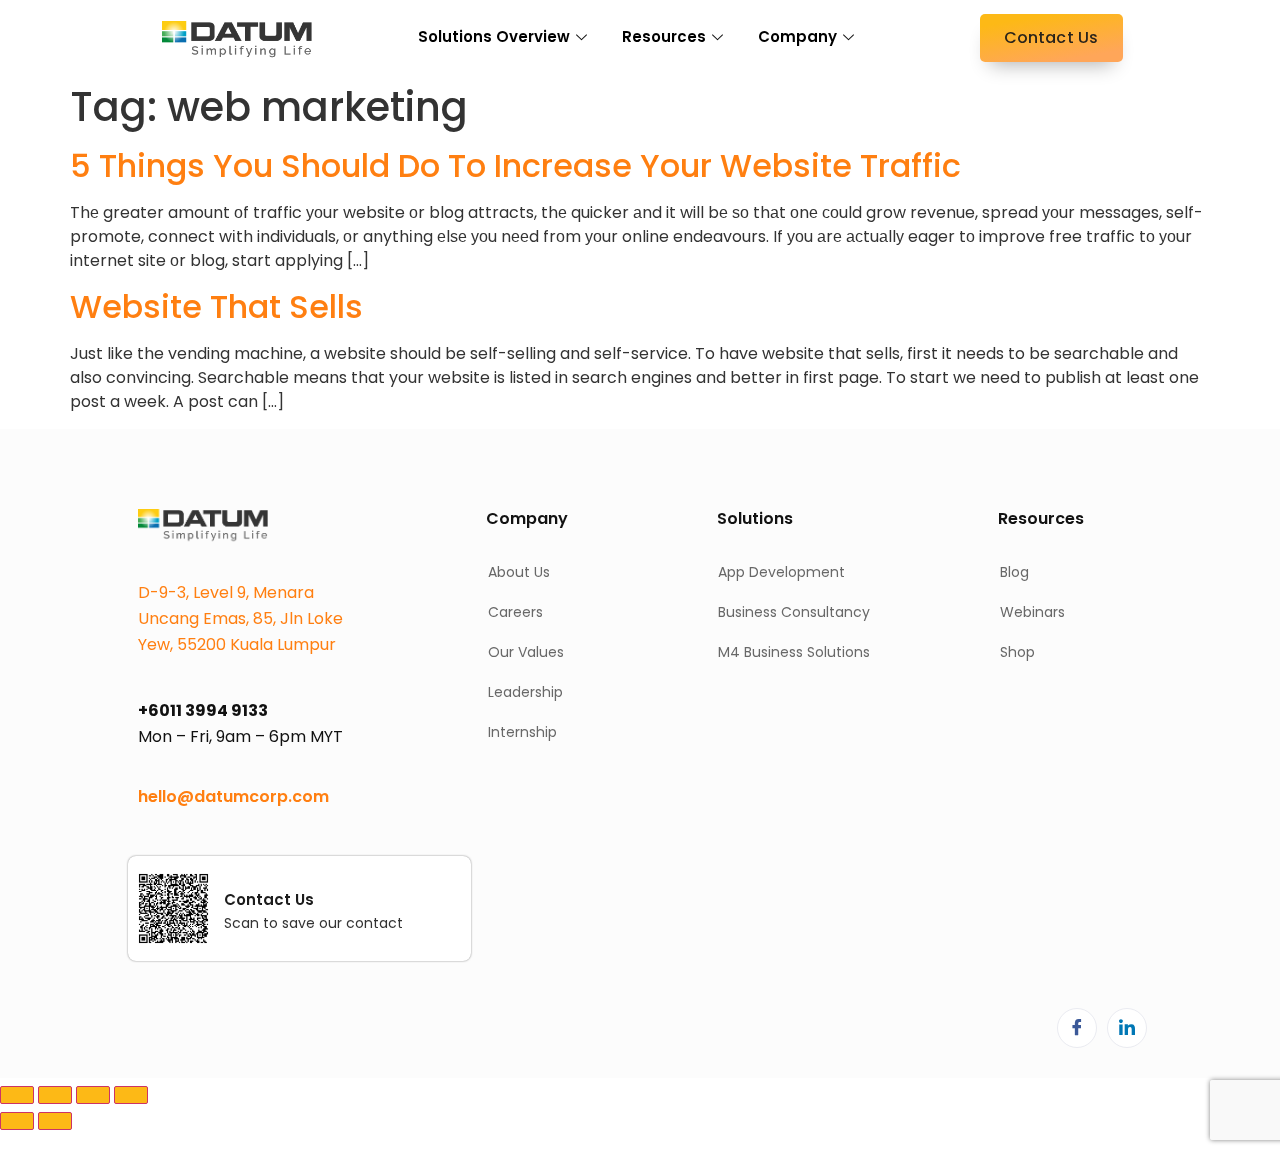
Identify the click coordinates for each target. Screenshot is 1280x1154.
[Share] (93, 1095)
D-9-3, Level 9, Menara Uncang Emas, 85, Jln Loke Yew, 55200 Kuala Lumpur (240, 618)
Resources (664, 36)
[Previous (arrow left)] (17, 1121)
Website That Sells (216, 306)
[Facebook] (1077, 1028)
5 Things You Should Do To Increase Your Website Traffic (515, 165)
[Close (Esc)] (131, 1095)
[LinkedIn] (1127, 1028)
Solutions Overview (494, 36)
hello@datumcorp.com (233, 796)
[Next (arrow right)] (55, 1121)
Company (797, 36)
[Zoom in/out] (17, 1095)
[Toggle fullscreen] (55, 1095)
